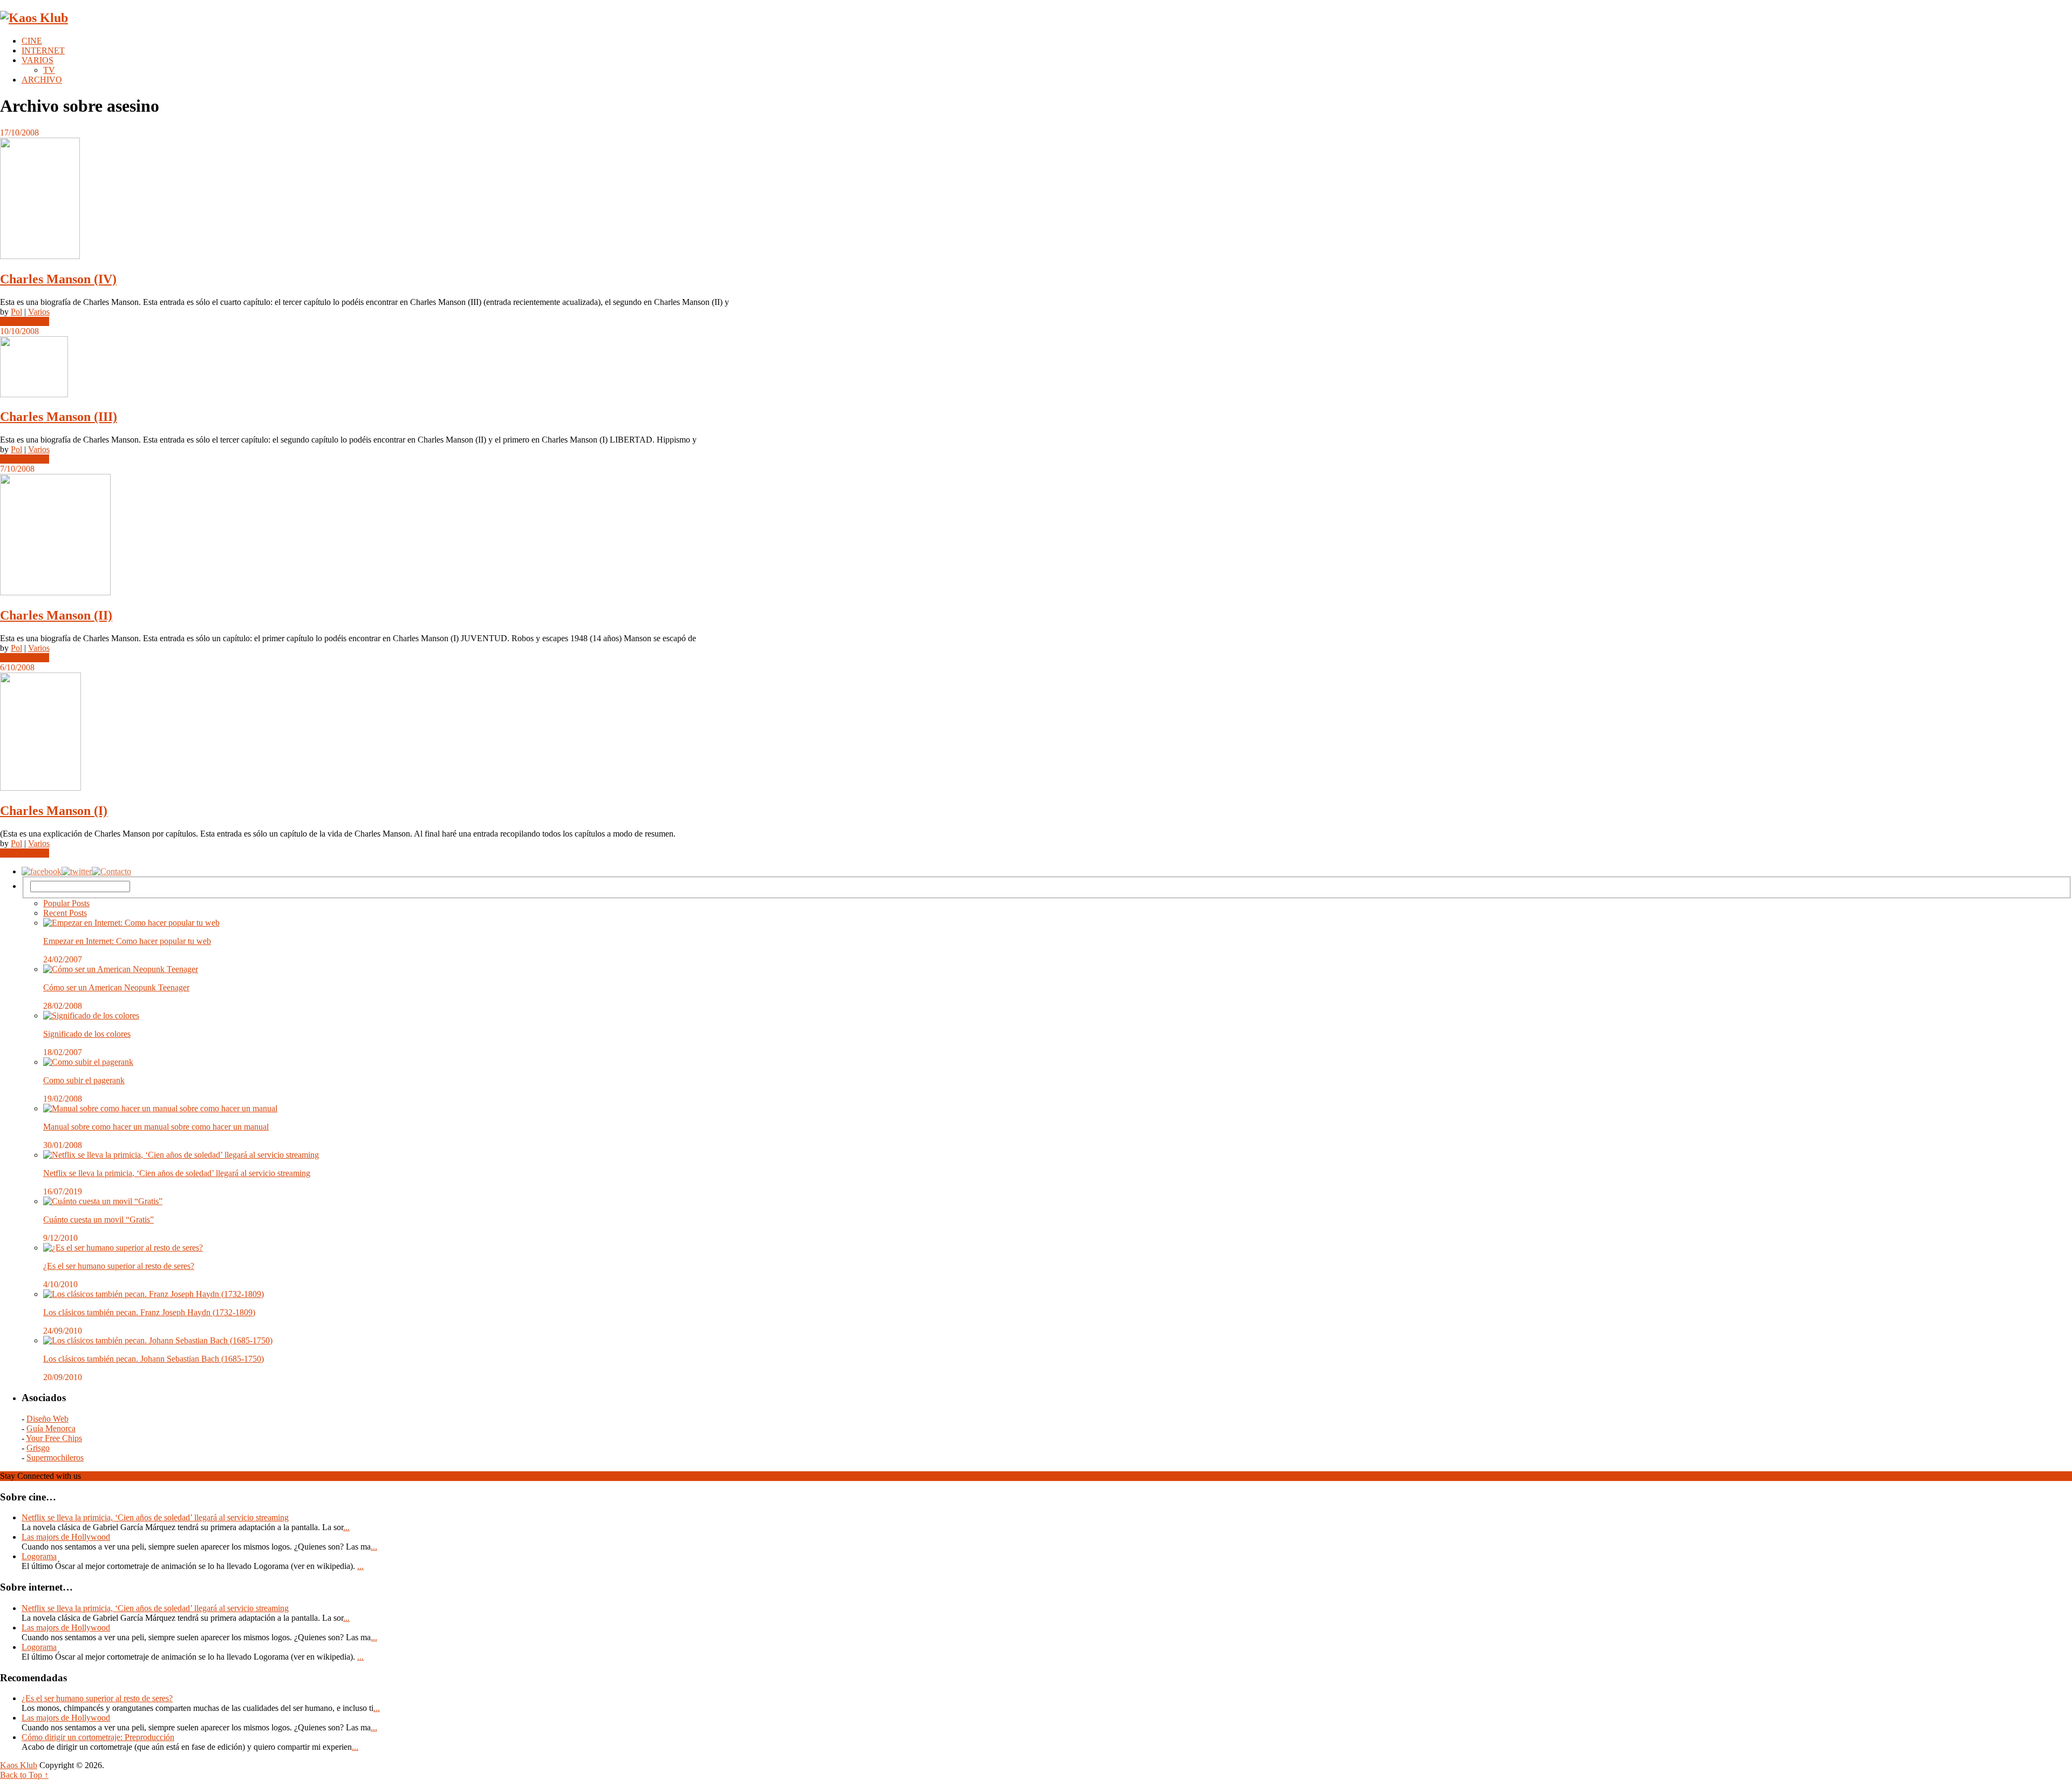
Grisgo (38, 1448)
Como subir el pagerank (84, 1080)
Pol (16, 312)
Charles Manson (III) (59, 417)
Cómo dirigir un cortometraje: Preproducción (98, 1737)
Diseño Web (47, 1419)
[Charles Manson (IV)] (1036, 199)
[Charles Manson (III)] (1036, 368)
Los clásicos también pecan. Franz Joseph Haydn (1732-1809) (149, 1312)
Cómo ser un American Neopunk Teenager (116, 987)
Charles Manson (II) (56, 615)
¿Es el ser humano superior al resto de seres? (119, 1266)
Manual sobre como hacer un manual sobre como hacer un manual (156, 1127)
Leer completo (25, 321)
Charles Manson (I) (54, 811)
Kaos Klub (19, 1765)
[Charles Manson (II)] (1036, 536)
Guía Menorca (51, 1428)
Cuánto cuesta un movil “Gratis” (98, 1219)
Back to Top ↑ (24, 1775)
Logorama (39, 1556)
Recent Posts (65, 913)
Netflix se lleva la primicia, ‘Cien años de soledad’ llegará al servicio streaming (177, 1173)
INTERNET (43, 50)
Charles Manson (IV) (58, 279)
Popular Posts (66, 903)
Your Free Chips (54, 1438)
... (346, 1527)
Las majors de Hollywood (66, 1537)
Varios (39, 312)
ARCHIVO (42, 80)
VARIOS (38, 60)
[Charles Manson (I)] (1036, 733)
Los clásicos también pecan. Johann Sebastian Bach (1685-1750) (154, 1359)
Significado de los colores (87, 1034)
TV (49, 70)
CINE (32, 41)
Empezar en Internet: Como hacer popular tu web (127, 941)
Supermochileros (55, 1458)
